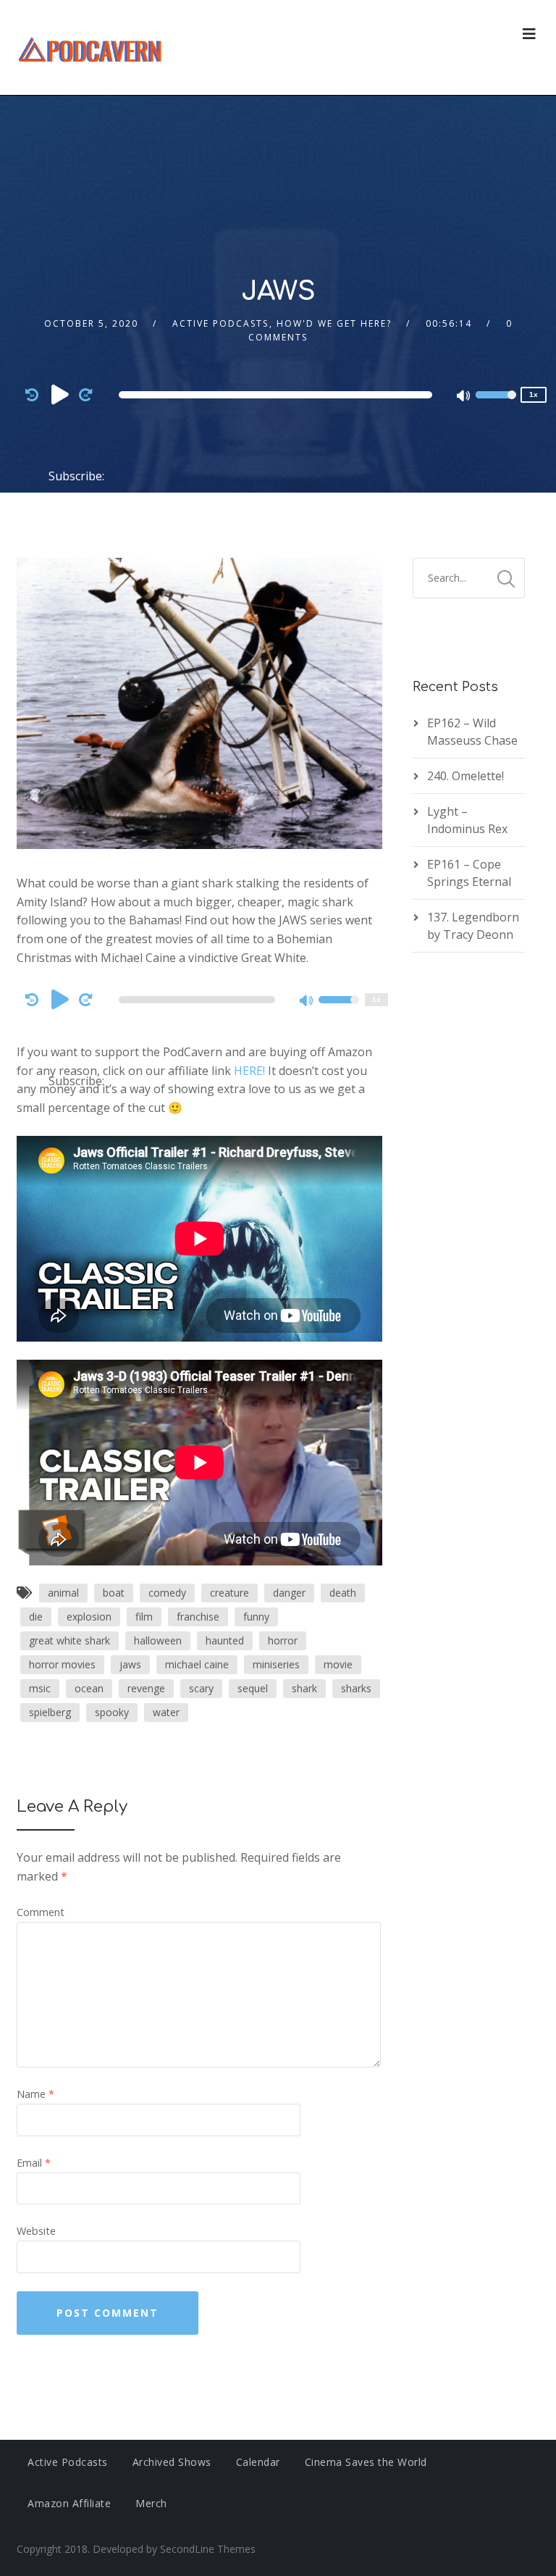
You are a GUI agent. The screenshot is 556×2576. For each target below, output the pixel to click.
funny (256, 1617)
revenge (146, 1688)
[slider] (496, 404)
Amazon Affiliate (69, 2503)
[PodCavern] (91, 47)
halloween (158, 1640)
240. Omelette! (466, 776)
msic (40, 1688)
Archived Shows (172, 2462)
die (36, 1617)
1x (534, 394)
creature (229, 1593)
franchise (198, 1617)
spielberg (50, 1712)
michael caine (197, 1664)
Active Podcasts (220, 323)
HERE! (249, 1071)
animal (63, 1593)
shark (304, 1688)
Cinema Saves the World (366, 2462)
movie (338, 1664)
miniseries (276, 1664)
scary (201, 1688)
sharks (356, 1688)
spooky (112, 1712)
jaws (130, 1664)
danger (289, 1593)
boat (114, 1593)
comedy (167, 1593)
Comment (41, 1912)
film (144, 1617)
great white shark (69, 1640)
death (343, 1593)
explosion (89, 1617)
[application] (278, 395)
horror (283, 1640)
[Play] (60, 394)
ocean (89, 1688)
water (166, 1712)
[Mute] (464, 397)
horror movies (62, 1664)
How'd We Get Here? (334, 323)
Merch (151, 2503)
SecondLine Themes (208, 2549)
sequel (253, 1688)
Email (34, 2163)
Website (36, 2231)
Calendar (258, 2462)
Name (35, 2094)
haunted (225, 1640)
